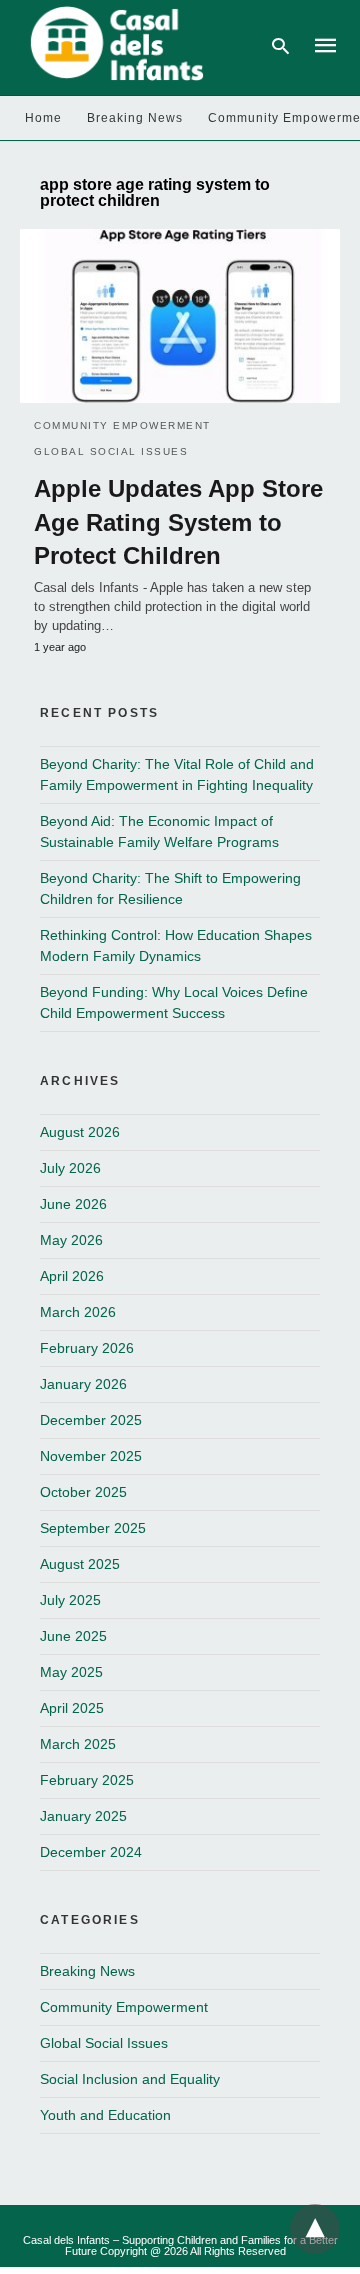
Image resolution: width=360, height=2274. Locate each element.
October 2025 (83, 1492)
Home (43, 118)
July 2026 (70, 1168)
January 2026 (83, 1384)
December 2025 (91, 1420)
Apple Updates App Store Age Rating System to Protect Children (178, 522)
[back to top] (315, 2229)
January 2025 (83, 1816)
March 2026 (78, 1312)
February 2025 (87, 1780)
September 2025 (93, 1528)
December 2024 (91, 1852)
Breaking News (135, 118)
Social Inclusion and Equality (130, 2079)
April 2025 (72, 1708)
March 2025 (78, 1744)
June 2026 (73, 1204)
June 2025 (73, 1636)
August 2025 (80, 1564)
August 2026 (80, 1132)
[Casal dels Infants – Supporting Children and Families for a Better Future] (113, 44)
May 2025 (71, 1672)
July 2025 (70, 1600)
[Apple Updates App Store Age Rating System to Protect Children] (180, 316)
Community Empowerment (122, 425)
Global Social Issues (111, 451)
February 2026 (87, 1348)
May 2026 (71, 1240)
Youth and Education (105, 2115)
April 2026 (72, 1276)
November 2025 (91, 1456)
